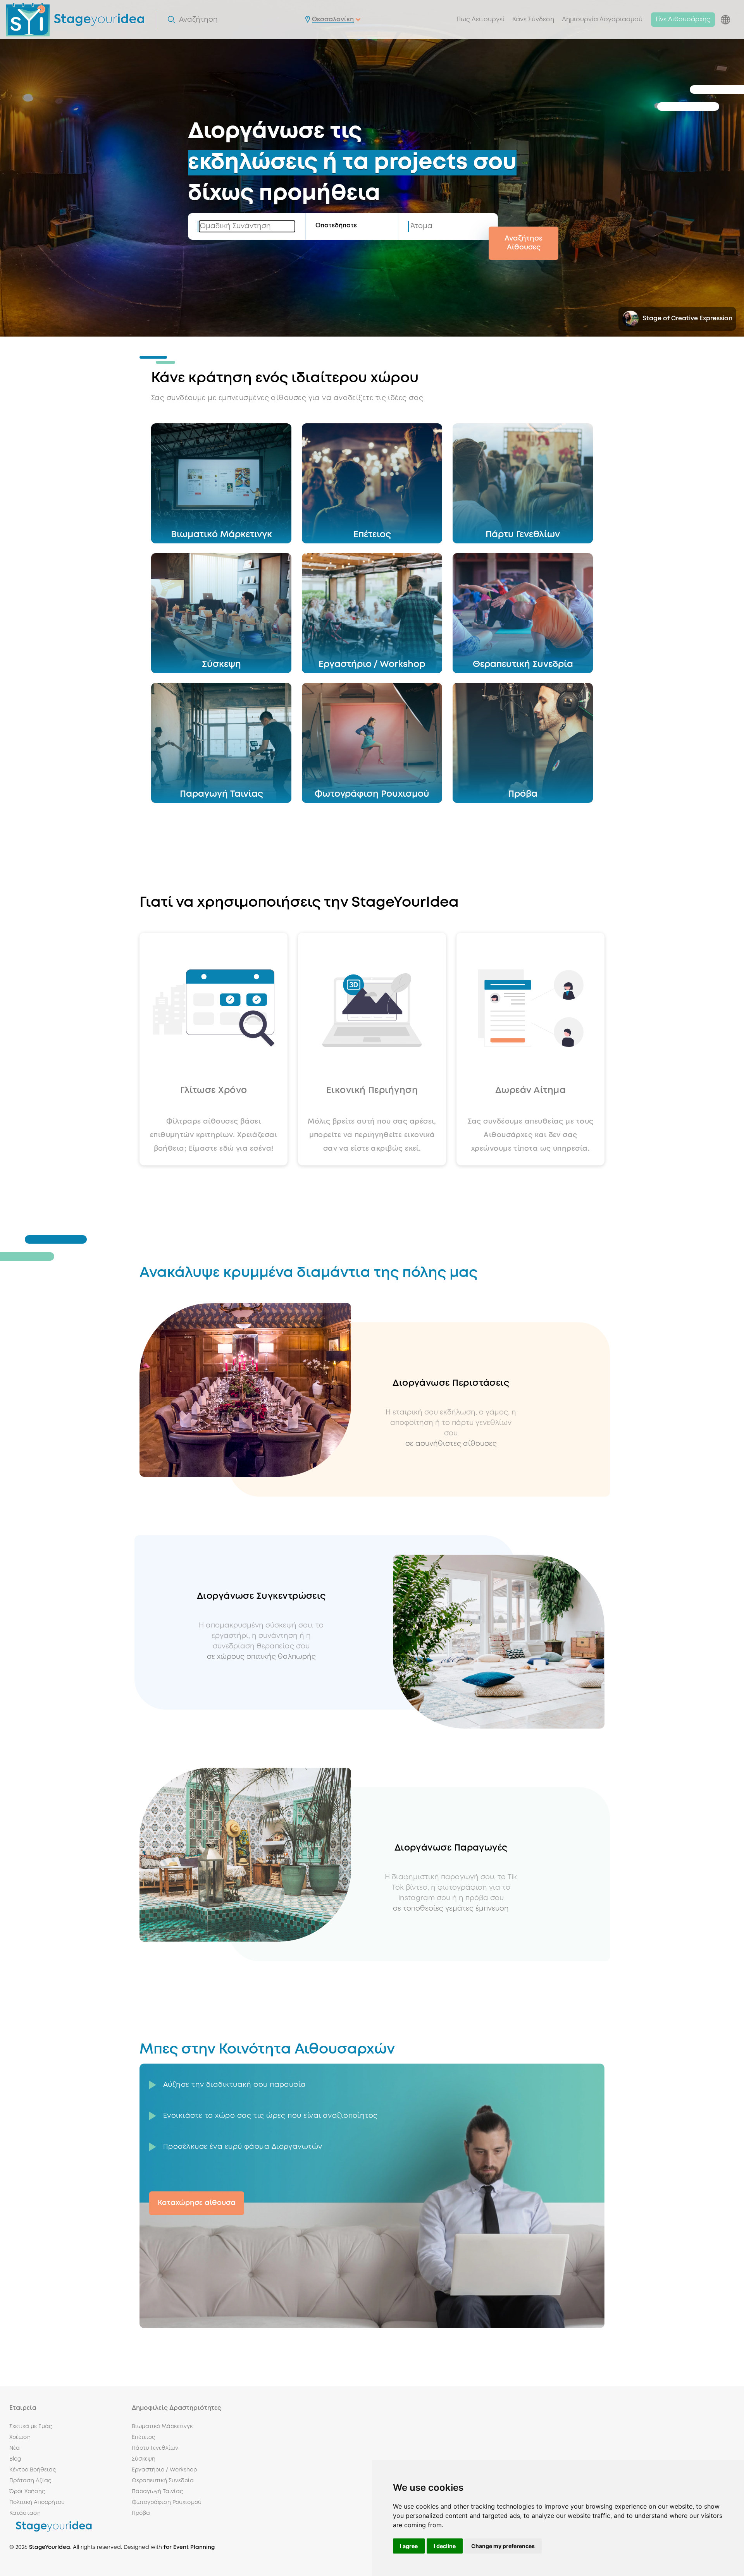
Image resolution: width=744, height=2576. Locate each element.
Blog (15, 2459)
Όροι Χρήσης (27, 2492)
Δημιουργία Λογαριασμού (602, 20)
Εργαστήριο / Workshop (164, 2470)
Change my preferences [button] (503, 2546)
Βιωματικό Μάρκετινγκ (162, 2426)
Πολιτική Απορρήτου (37, 2502)
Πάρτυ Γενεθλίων (155, 2448)
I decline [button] (445, 2546)
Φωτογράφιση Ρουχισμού (167, 2502)
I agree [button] (409, 2546)
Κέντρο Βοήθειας (33, 2470)
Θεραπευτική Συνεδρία (163, 2481)
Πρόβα (141, 2513)
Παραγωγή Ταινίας (157, 2492)
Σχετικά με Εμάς (31, 2426)
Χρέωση (20, 2437)
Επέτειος (143, 2437)
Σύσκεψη (144, 2459)
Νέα (15, 2448)
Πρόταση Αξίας (30, 2481)
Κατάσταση (25, 2513)
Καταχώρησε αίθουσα (197, 2203)
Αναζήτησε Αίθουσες (524, 243)
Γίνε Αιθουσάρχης (683, 20)
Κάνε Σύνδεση (533, 20)
